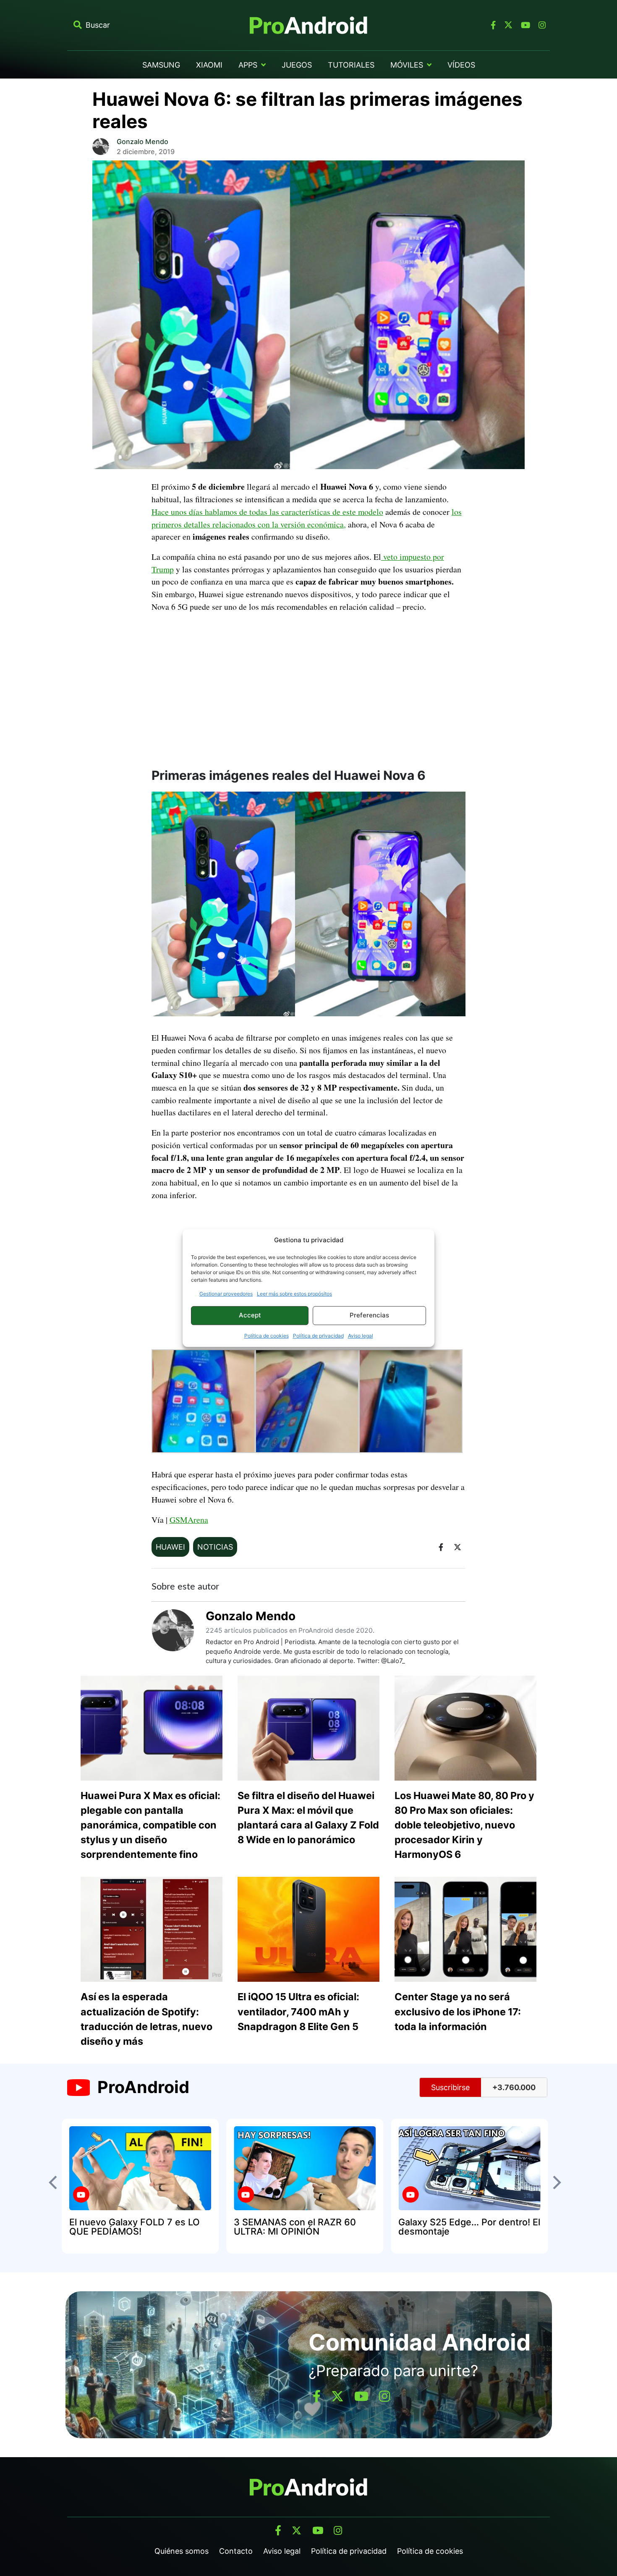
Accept (250, 1315)
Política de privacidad (318, 1336)
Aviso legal (361, 1336)
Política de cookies (267, 1336)
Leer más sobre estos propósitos (294, 1294)
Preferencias (369, 1315)
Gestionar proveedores (226, 1294)
